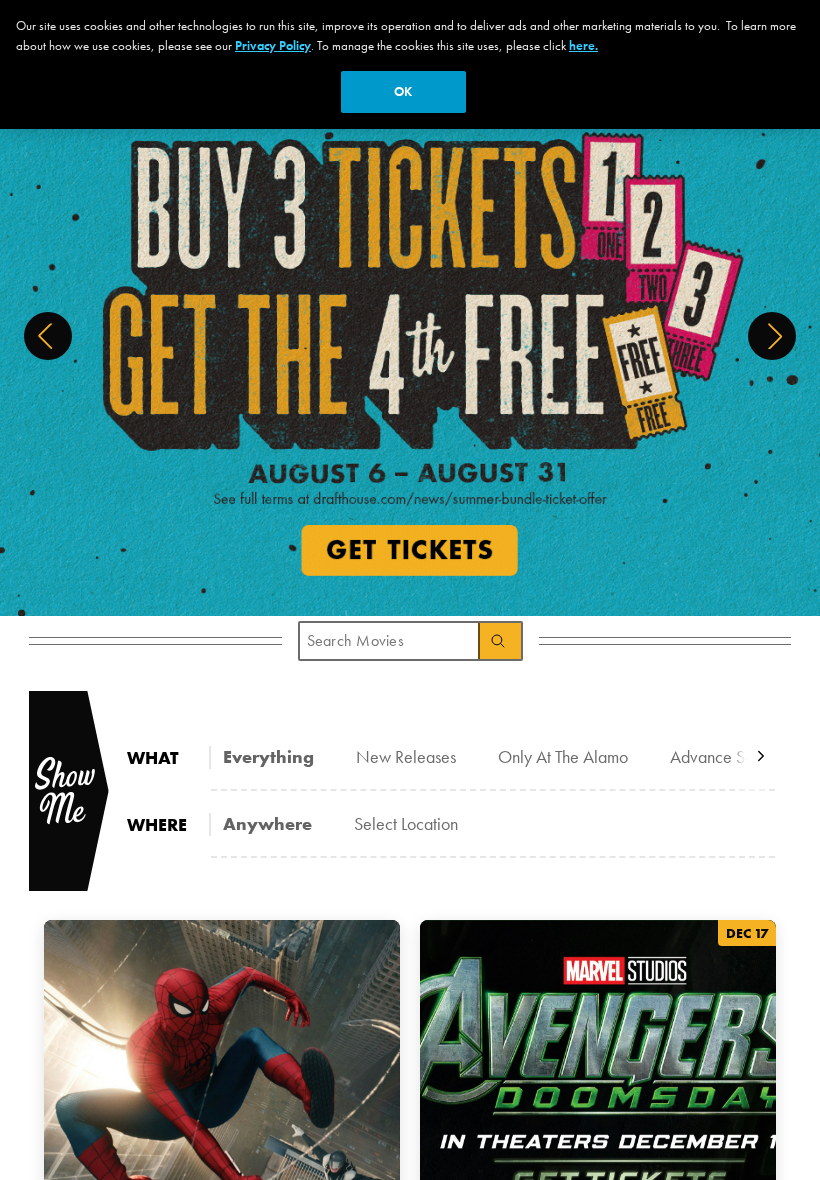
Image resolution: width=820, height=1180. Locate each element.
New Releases (406, 756)
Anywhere (267, 823)
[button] (48, 336)
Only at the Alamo (563, 756)
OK (403, 91)
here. (583, 45)
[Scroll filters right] (761, 756)
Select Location (406, 823)
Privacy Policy (273, 45)
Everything (268, 756)
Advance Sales (721, 756)
